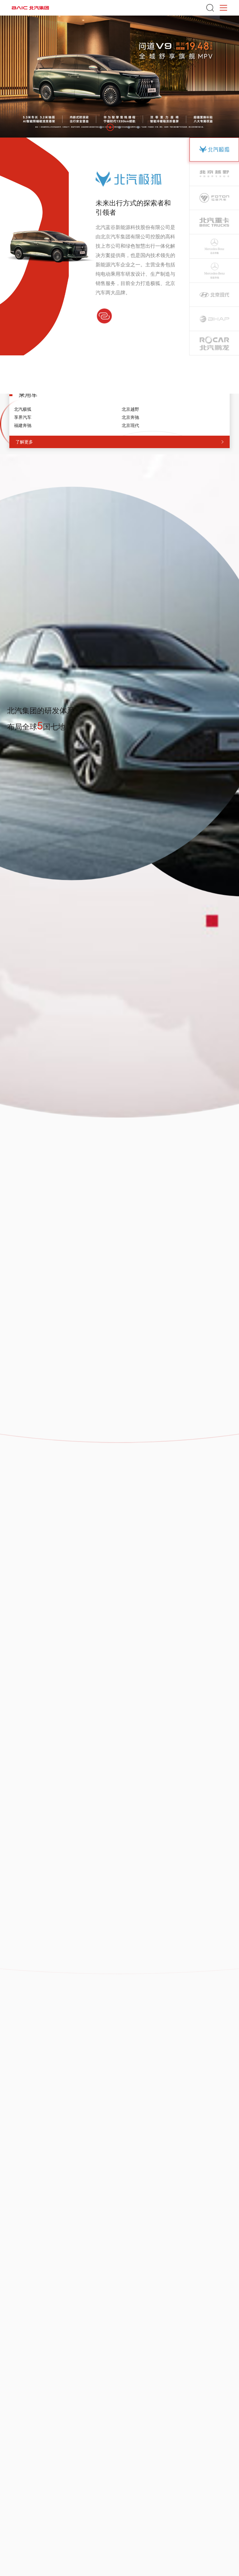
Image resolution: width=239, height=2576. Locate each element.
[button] (101, 127)
